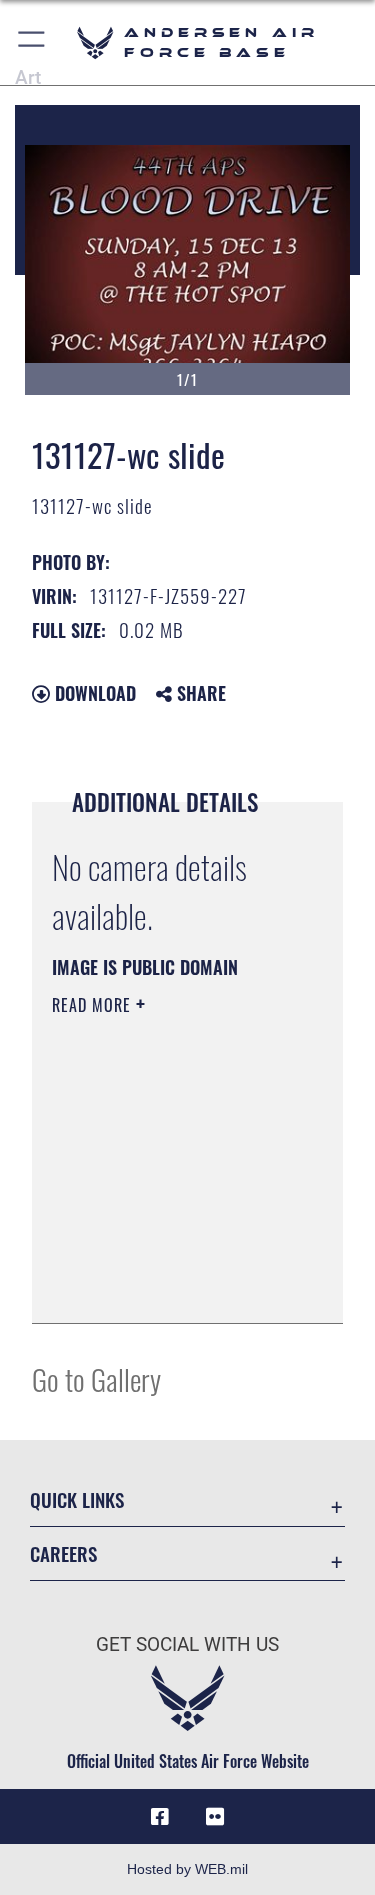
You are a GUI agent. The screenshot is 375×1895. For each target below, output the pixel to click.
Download (93, 693)
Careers (63, 1553)
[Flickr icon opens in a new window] (215, 1817)
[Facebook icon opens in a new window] (160, 1817)
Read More (94, 1005)
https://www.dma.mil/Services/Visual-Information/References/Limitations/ (173, 1286)
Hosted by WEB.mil (187, 1869)
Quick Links (77, 1499)
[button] (32, 42)
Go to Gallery (96, 1378)
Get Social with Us (187, 1644)
